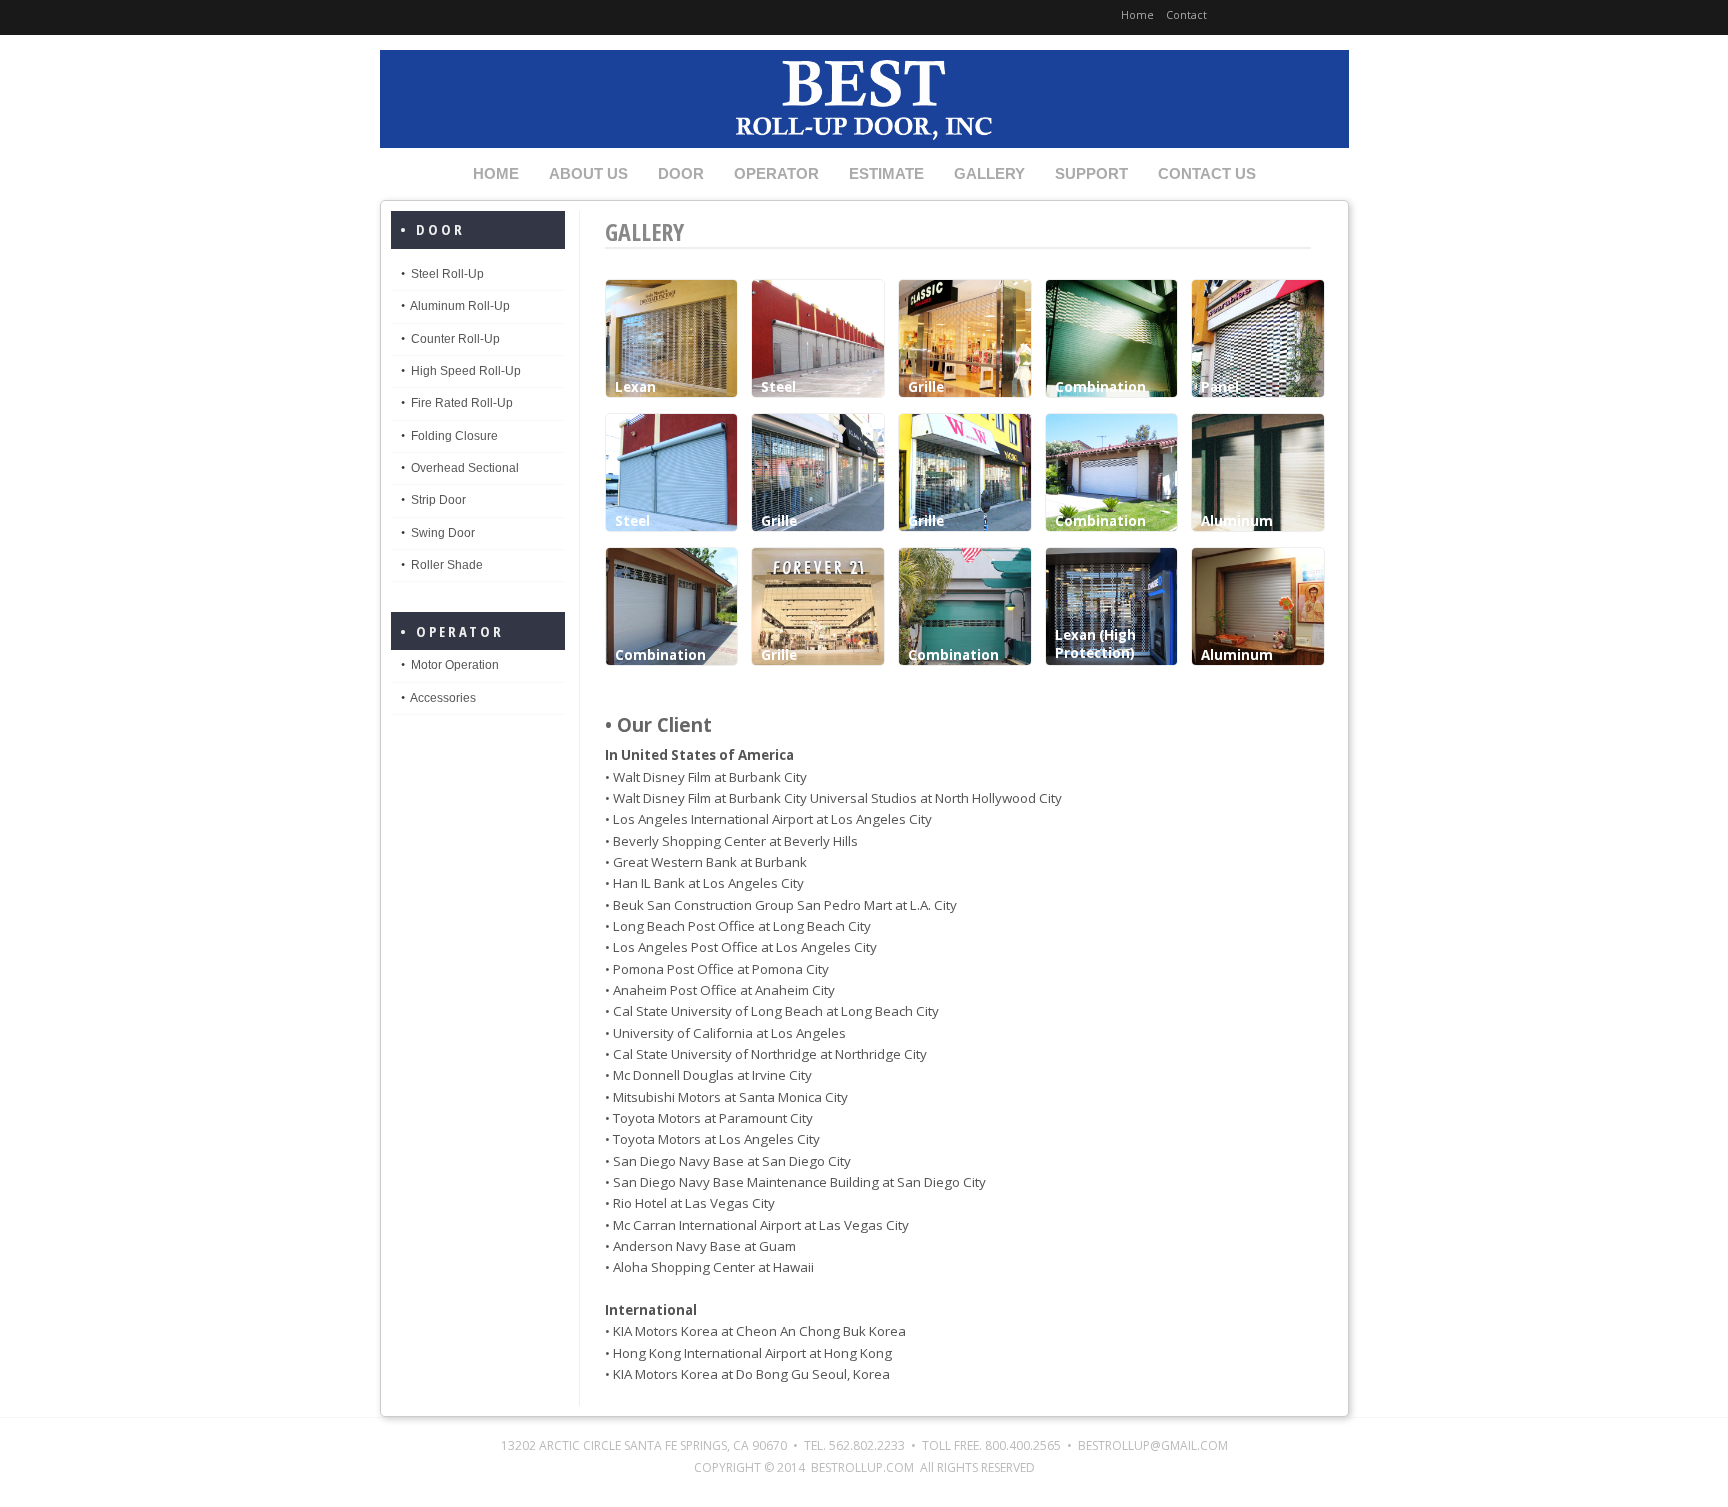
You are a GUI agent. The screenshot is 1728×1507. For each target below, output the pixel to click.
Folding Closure (454, 436)
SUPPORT (1091, 174)
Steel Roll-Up (447, 274)
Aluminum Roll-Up (460, 306)
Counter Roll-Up (455, 339)
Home (1137, 15)
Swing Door (443, 533)
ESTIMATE (886, 174)
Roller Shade (447, 565)
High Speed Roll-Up (466, 371)
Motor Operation (455, 665)
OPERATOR (776, 174)
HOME (496, 174)
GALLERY (989, 174)
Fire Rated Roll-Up (462, 403)
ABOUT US (588, 174)
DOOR (681, 174)
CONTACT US (1207, 174)
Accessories (443, 698)
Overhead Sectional (465, 468)
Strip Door (438, 500)
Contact (1186, 15)
